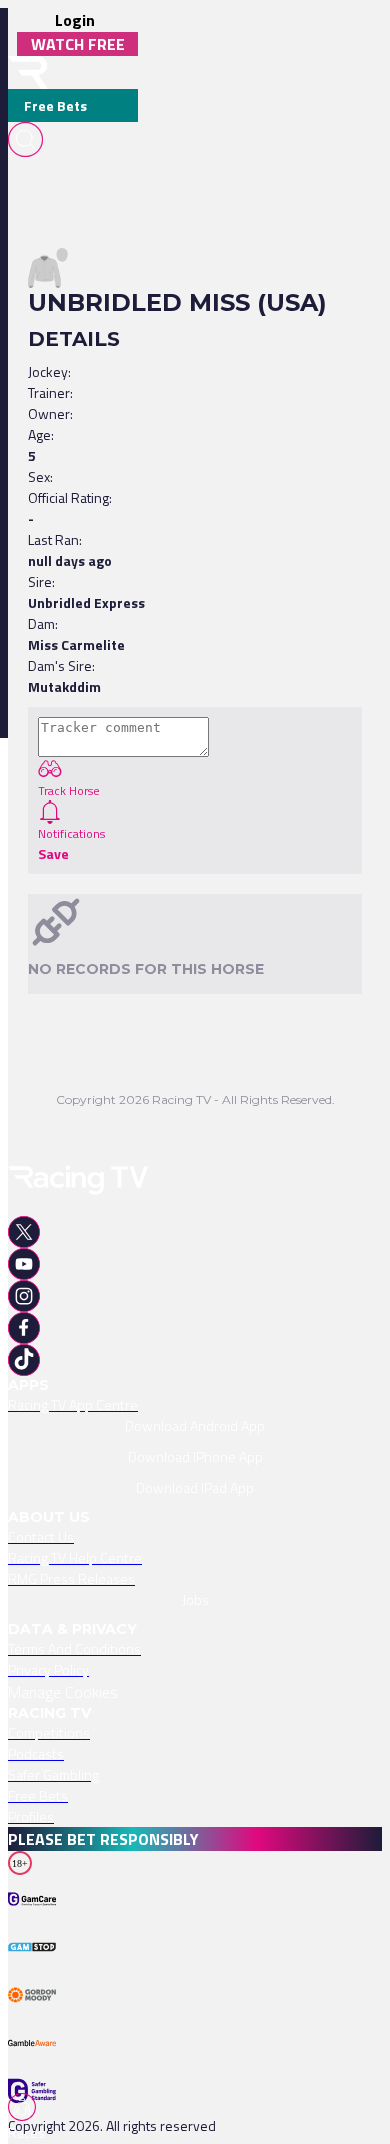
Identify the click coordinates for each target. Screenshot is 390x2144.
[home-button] (28, 72)
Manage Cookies (63, 1692)
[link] (195, 1404)
